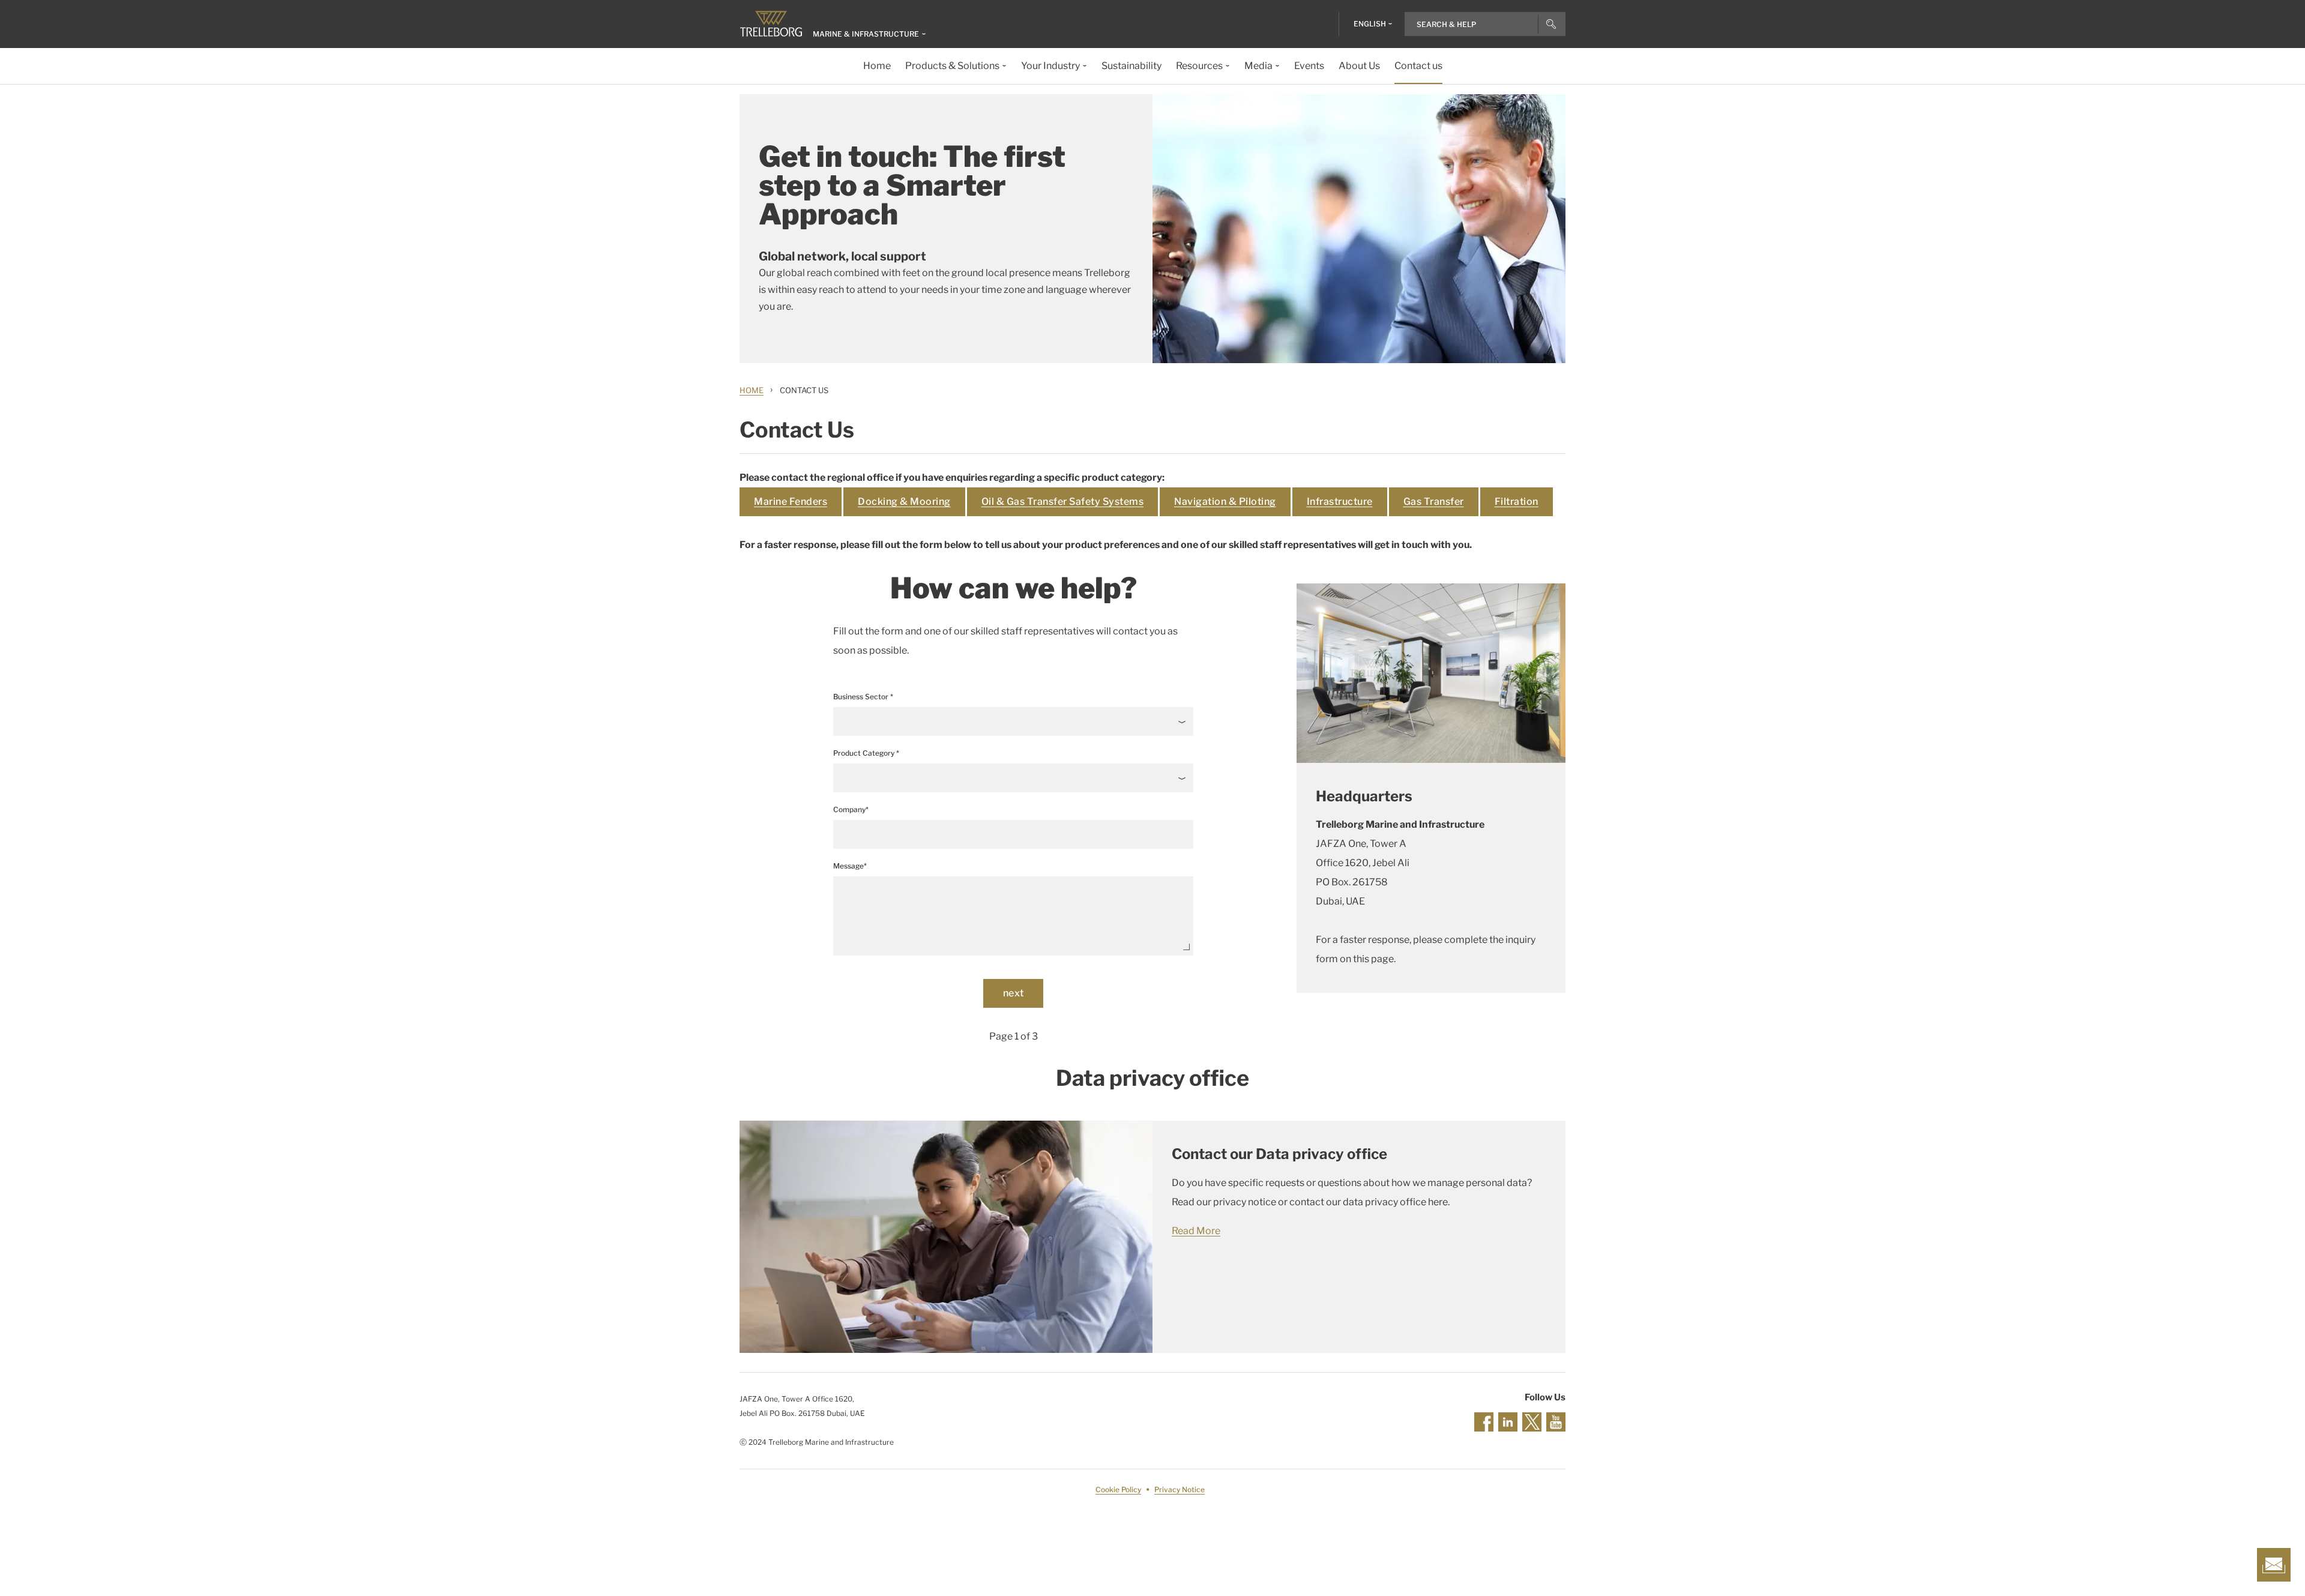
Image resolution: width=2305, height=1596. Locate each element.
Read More (1196, 1231)
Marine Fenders (791, 501)
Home (752, 390)
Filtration (1517, 501)
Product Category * (866, 753)
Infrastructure (1340, 501)
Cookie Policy (1118, 1489)
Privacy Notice (1180, 1489)
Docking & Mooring (904, 501)
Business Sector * (863, 697)
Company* (851, 809)
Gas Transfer (1434, 501)
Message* (850, 866)
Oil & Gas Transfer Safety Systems (1063, 501)
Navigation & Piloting (1225, 501)
